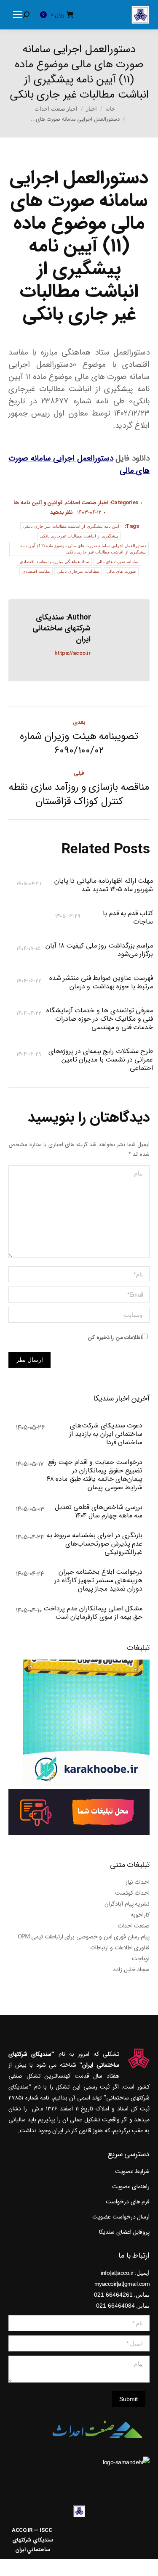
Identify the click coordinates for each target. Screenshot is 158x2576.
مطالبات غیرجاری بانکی (78, 571)
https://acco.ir (73, 653)
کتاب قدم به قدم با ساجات (128, 918)
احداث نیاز (138, 1882)
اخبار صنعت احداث (87, 503)
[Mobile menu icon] (18, 15)
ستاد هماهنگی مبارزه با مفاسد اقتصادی (54, 562)
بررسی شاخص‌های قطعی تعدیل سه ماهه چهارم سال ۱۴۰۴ (99, 1512)
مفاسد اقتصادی (36, 571)
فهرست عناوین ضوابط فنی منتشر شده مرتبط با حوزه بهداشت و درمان (101, 982)
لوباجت (141, 1959)
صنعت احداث (134, 1926)
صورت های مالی (121, 571)
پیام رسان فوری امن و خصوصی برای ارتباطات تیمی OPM (84, 1937)
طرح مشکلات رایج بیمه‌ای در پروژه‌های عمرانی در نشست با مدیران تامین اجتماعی (101, 1060)
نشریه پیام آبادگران (127, 1904)
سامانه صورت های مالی (117, 562)
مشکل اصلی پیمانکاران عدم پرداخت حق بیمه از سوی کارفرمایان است (93, 1613)
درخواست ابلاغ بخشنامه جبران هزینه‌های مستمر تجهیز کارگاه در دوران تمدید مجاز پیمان (98, 1581)
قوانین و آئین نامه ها (38, 503)
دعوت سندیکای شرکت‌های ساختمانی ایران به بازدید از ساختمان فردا (106, 1434)
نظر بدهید (62, 512)
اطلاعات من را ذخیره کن (115, 1338)
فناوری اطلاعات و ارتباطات (120, 1948)
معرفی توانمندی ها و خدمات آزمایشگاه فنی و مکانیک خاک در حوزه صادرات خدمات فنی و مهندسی (100, 1019)
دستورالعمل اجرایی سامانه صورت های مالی (79, 465)
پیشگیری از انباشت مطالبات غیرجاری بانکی (79, 536)
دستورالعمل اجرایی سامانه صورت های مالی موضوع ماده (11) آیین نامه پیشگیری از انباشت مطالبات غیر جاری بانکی (83, 549)
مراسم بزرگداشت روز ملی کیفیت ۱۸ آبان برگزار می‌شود (99, 950)
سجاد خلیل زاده (131, 1970)
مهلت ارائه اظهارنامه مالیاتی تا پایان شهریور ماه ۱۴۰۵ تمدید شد (104, 885)
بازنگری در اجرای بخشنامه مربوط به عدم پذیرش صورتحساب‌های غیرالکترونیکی (95, 1544)
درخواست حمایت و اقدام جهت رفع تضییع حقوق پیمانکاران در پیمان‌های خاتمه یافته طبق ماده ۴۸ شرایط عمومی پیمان (95, 1475)
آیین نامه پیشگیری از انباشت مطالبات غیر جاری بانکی (71, 526)
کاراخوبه (140, 1915)
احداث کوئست (133, 1893)
